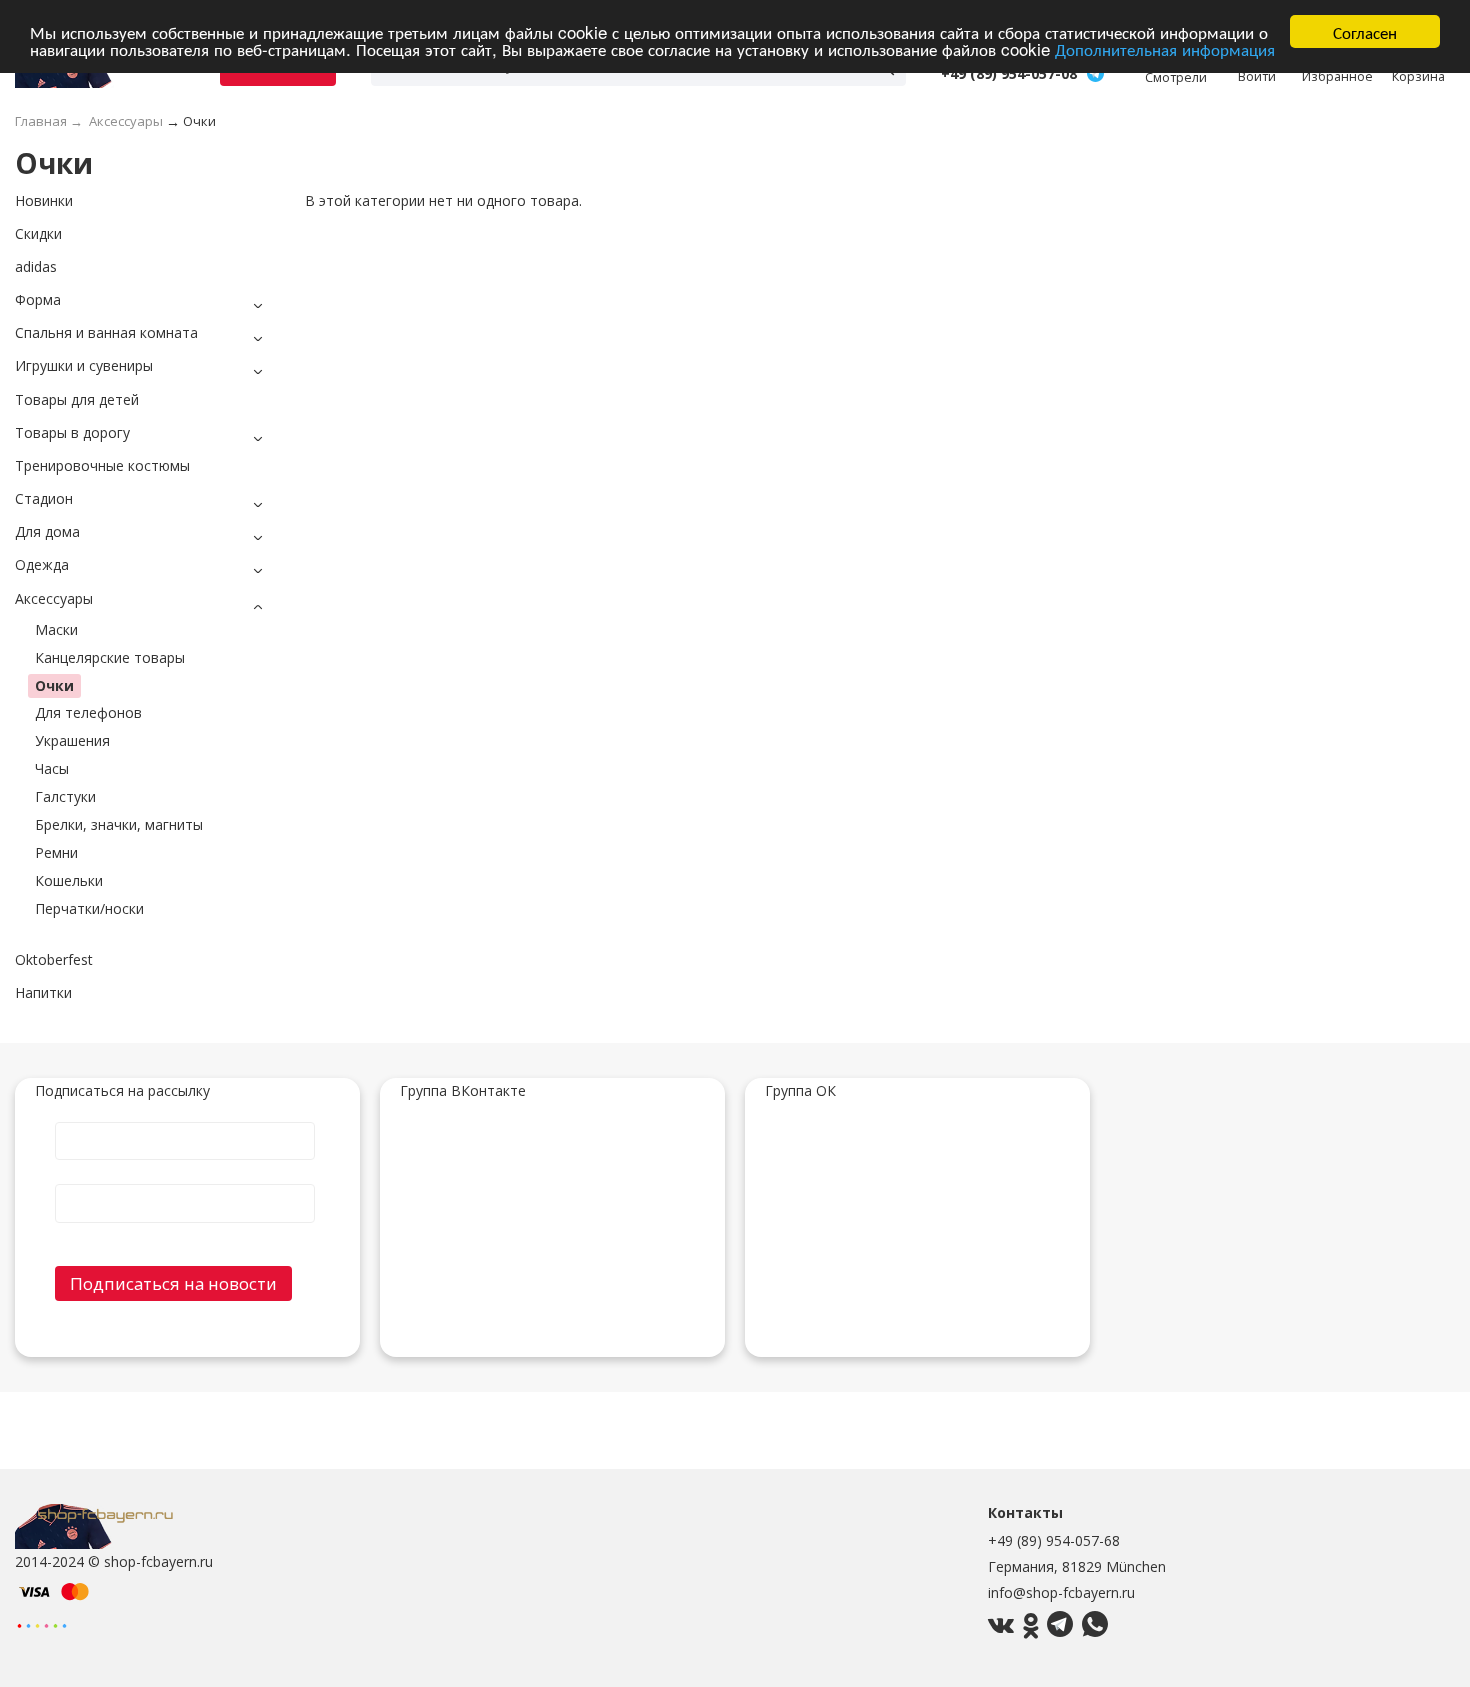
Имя (185, 1121)
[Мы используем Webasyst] (42, 1624)
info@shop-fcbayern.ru (1061, 1592)
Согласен (1365, 31)
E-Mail (185, 1183)
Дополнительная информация (1165, 49)
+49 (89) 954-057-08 (1009, 74)
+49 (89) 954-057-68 (1054, 1540)
